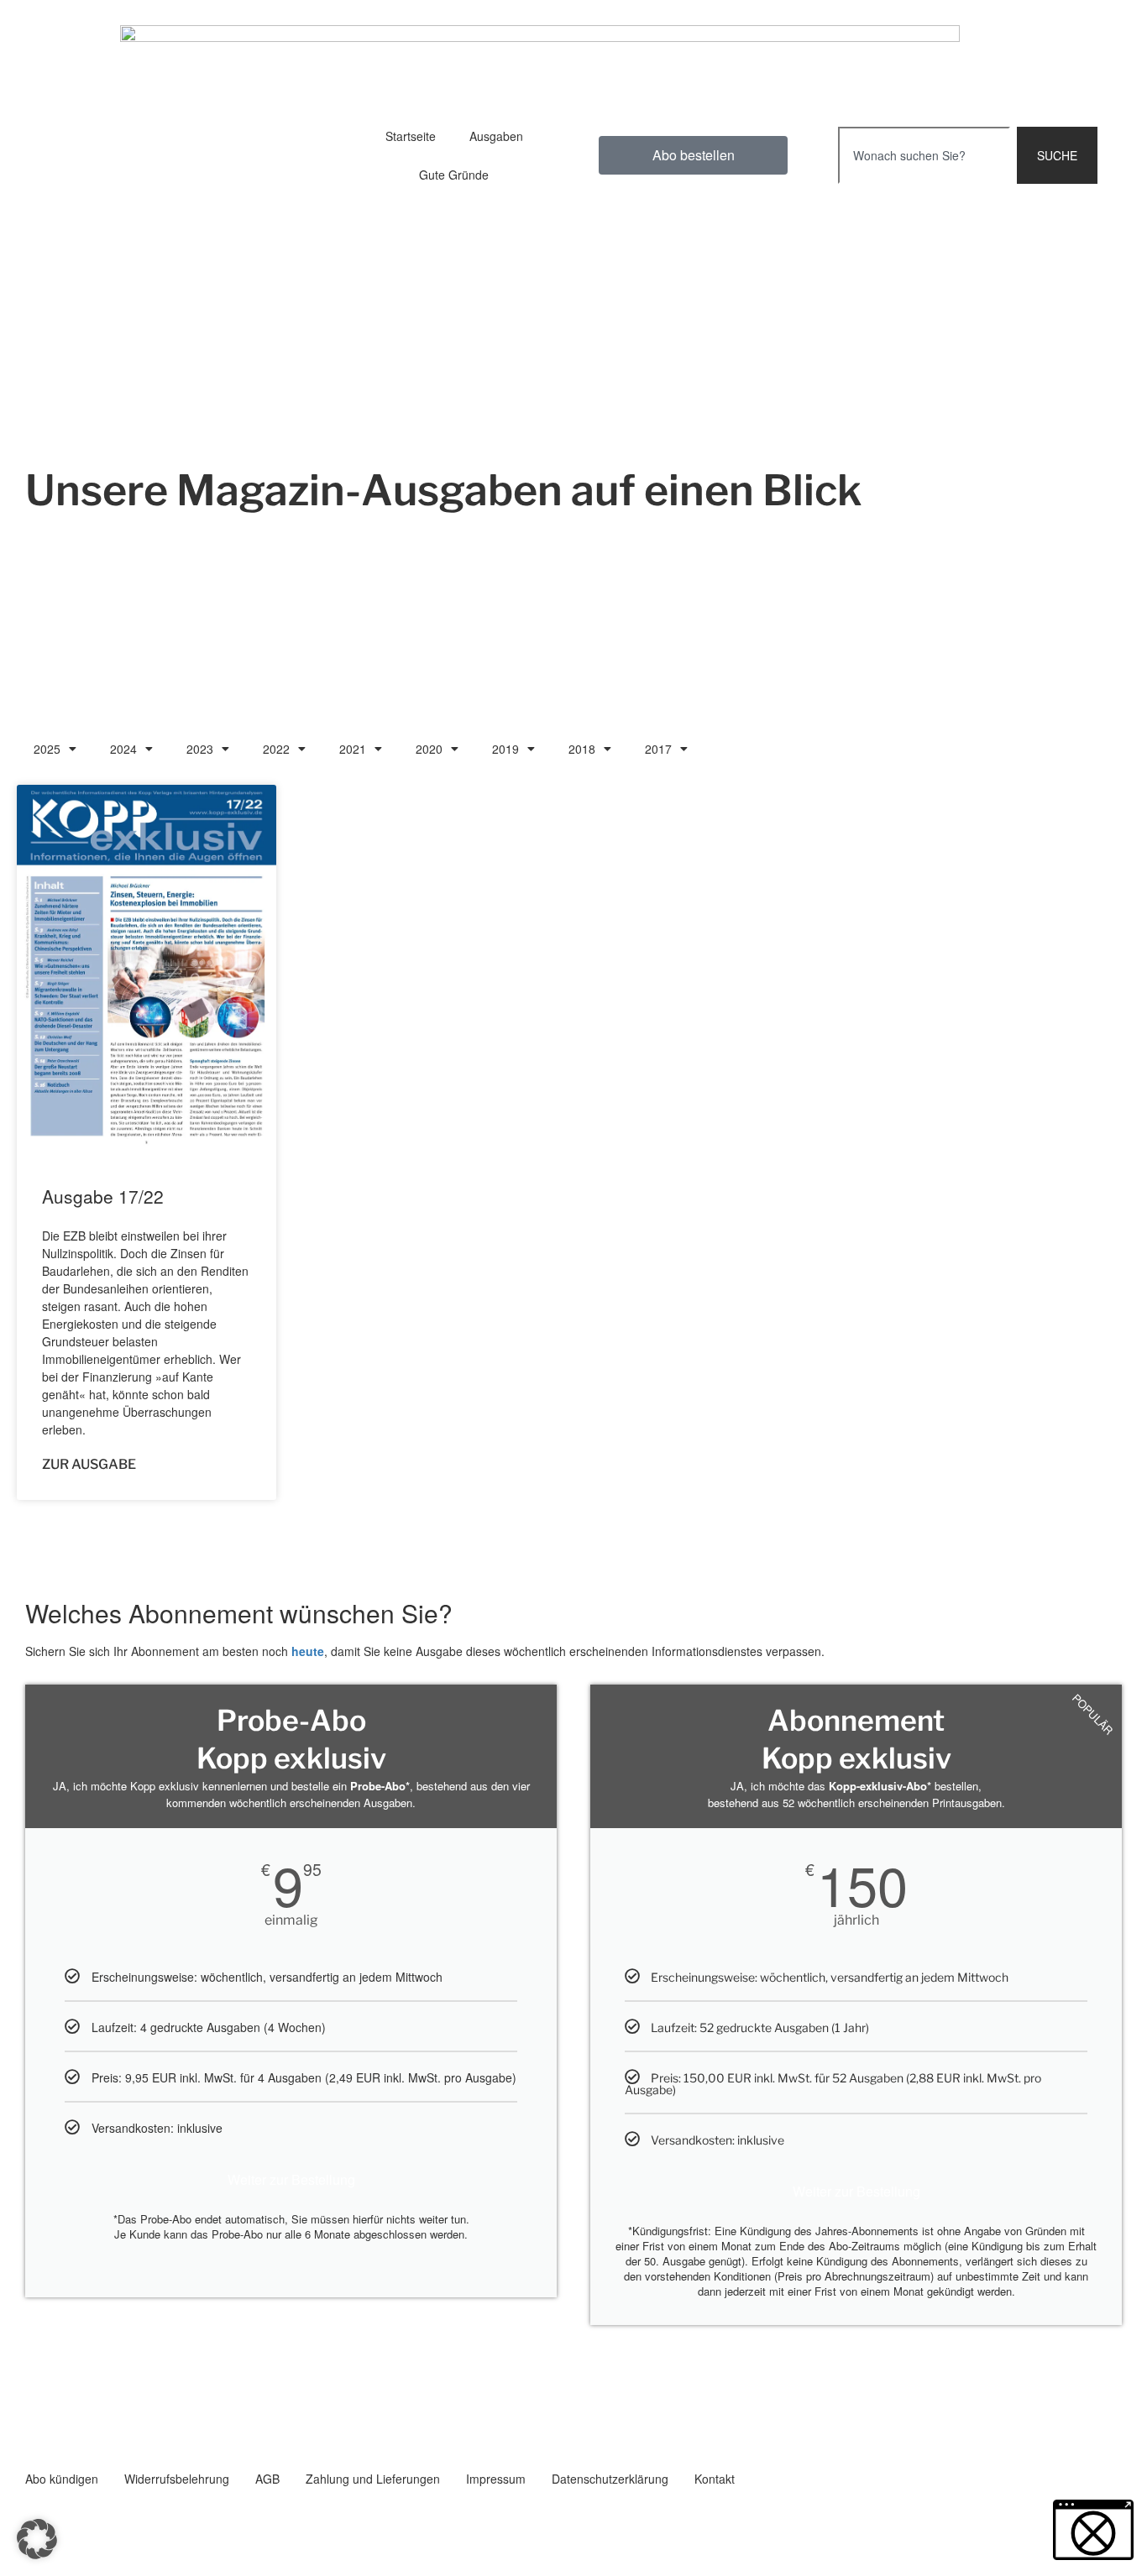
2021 (353, 749)
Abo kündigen (62, 2479)
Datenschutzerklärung (610, 2479)
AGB (267, 2479)
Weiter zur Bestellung (291, 2179)
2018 (582, 749)
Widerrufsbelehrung (177, 2479)
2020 (429, 749)
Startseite (411, 136)
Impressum (496, 2479)
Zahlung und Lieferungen (373, 2479)
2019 (505, 749)
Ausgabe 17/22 (103, 1196)
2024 (123, 749)
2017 (658, 749)
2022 (276, 749)
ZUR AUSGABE (89, 1464)
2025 (47, 749)
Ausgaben (496, 136)
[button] (37, 2539)
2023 (200, 749)
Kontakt (715, 2479)
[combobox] (924, 155)
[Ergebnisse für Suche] (924, 193)
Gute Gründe (454, 175)
